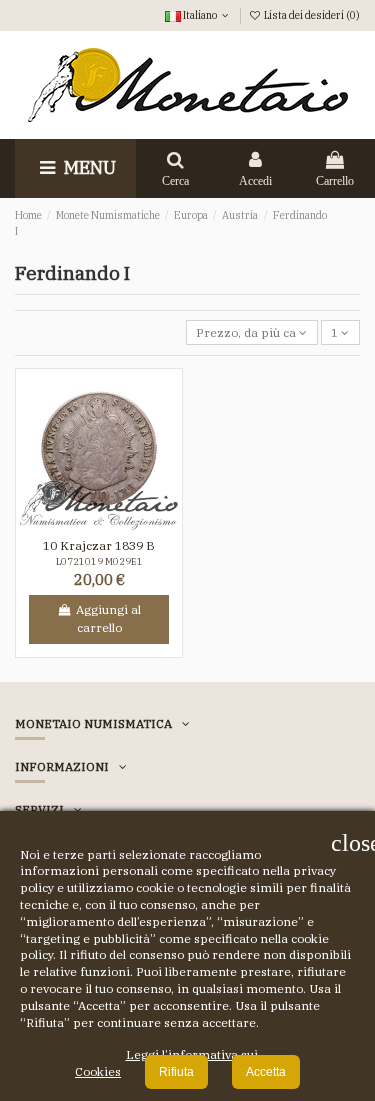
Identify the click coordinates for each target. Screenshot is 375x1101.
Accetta (266, 1072)
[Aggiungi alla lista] (88, 525)
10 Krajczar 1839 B (99, 545)
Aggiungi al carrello (108, 618)
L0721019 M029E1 (99, 561)
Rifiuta (176, 1072)
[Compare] (111, 525)
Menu (88, 167)
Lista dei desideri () (311, 15)
